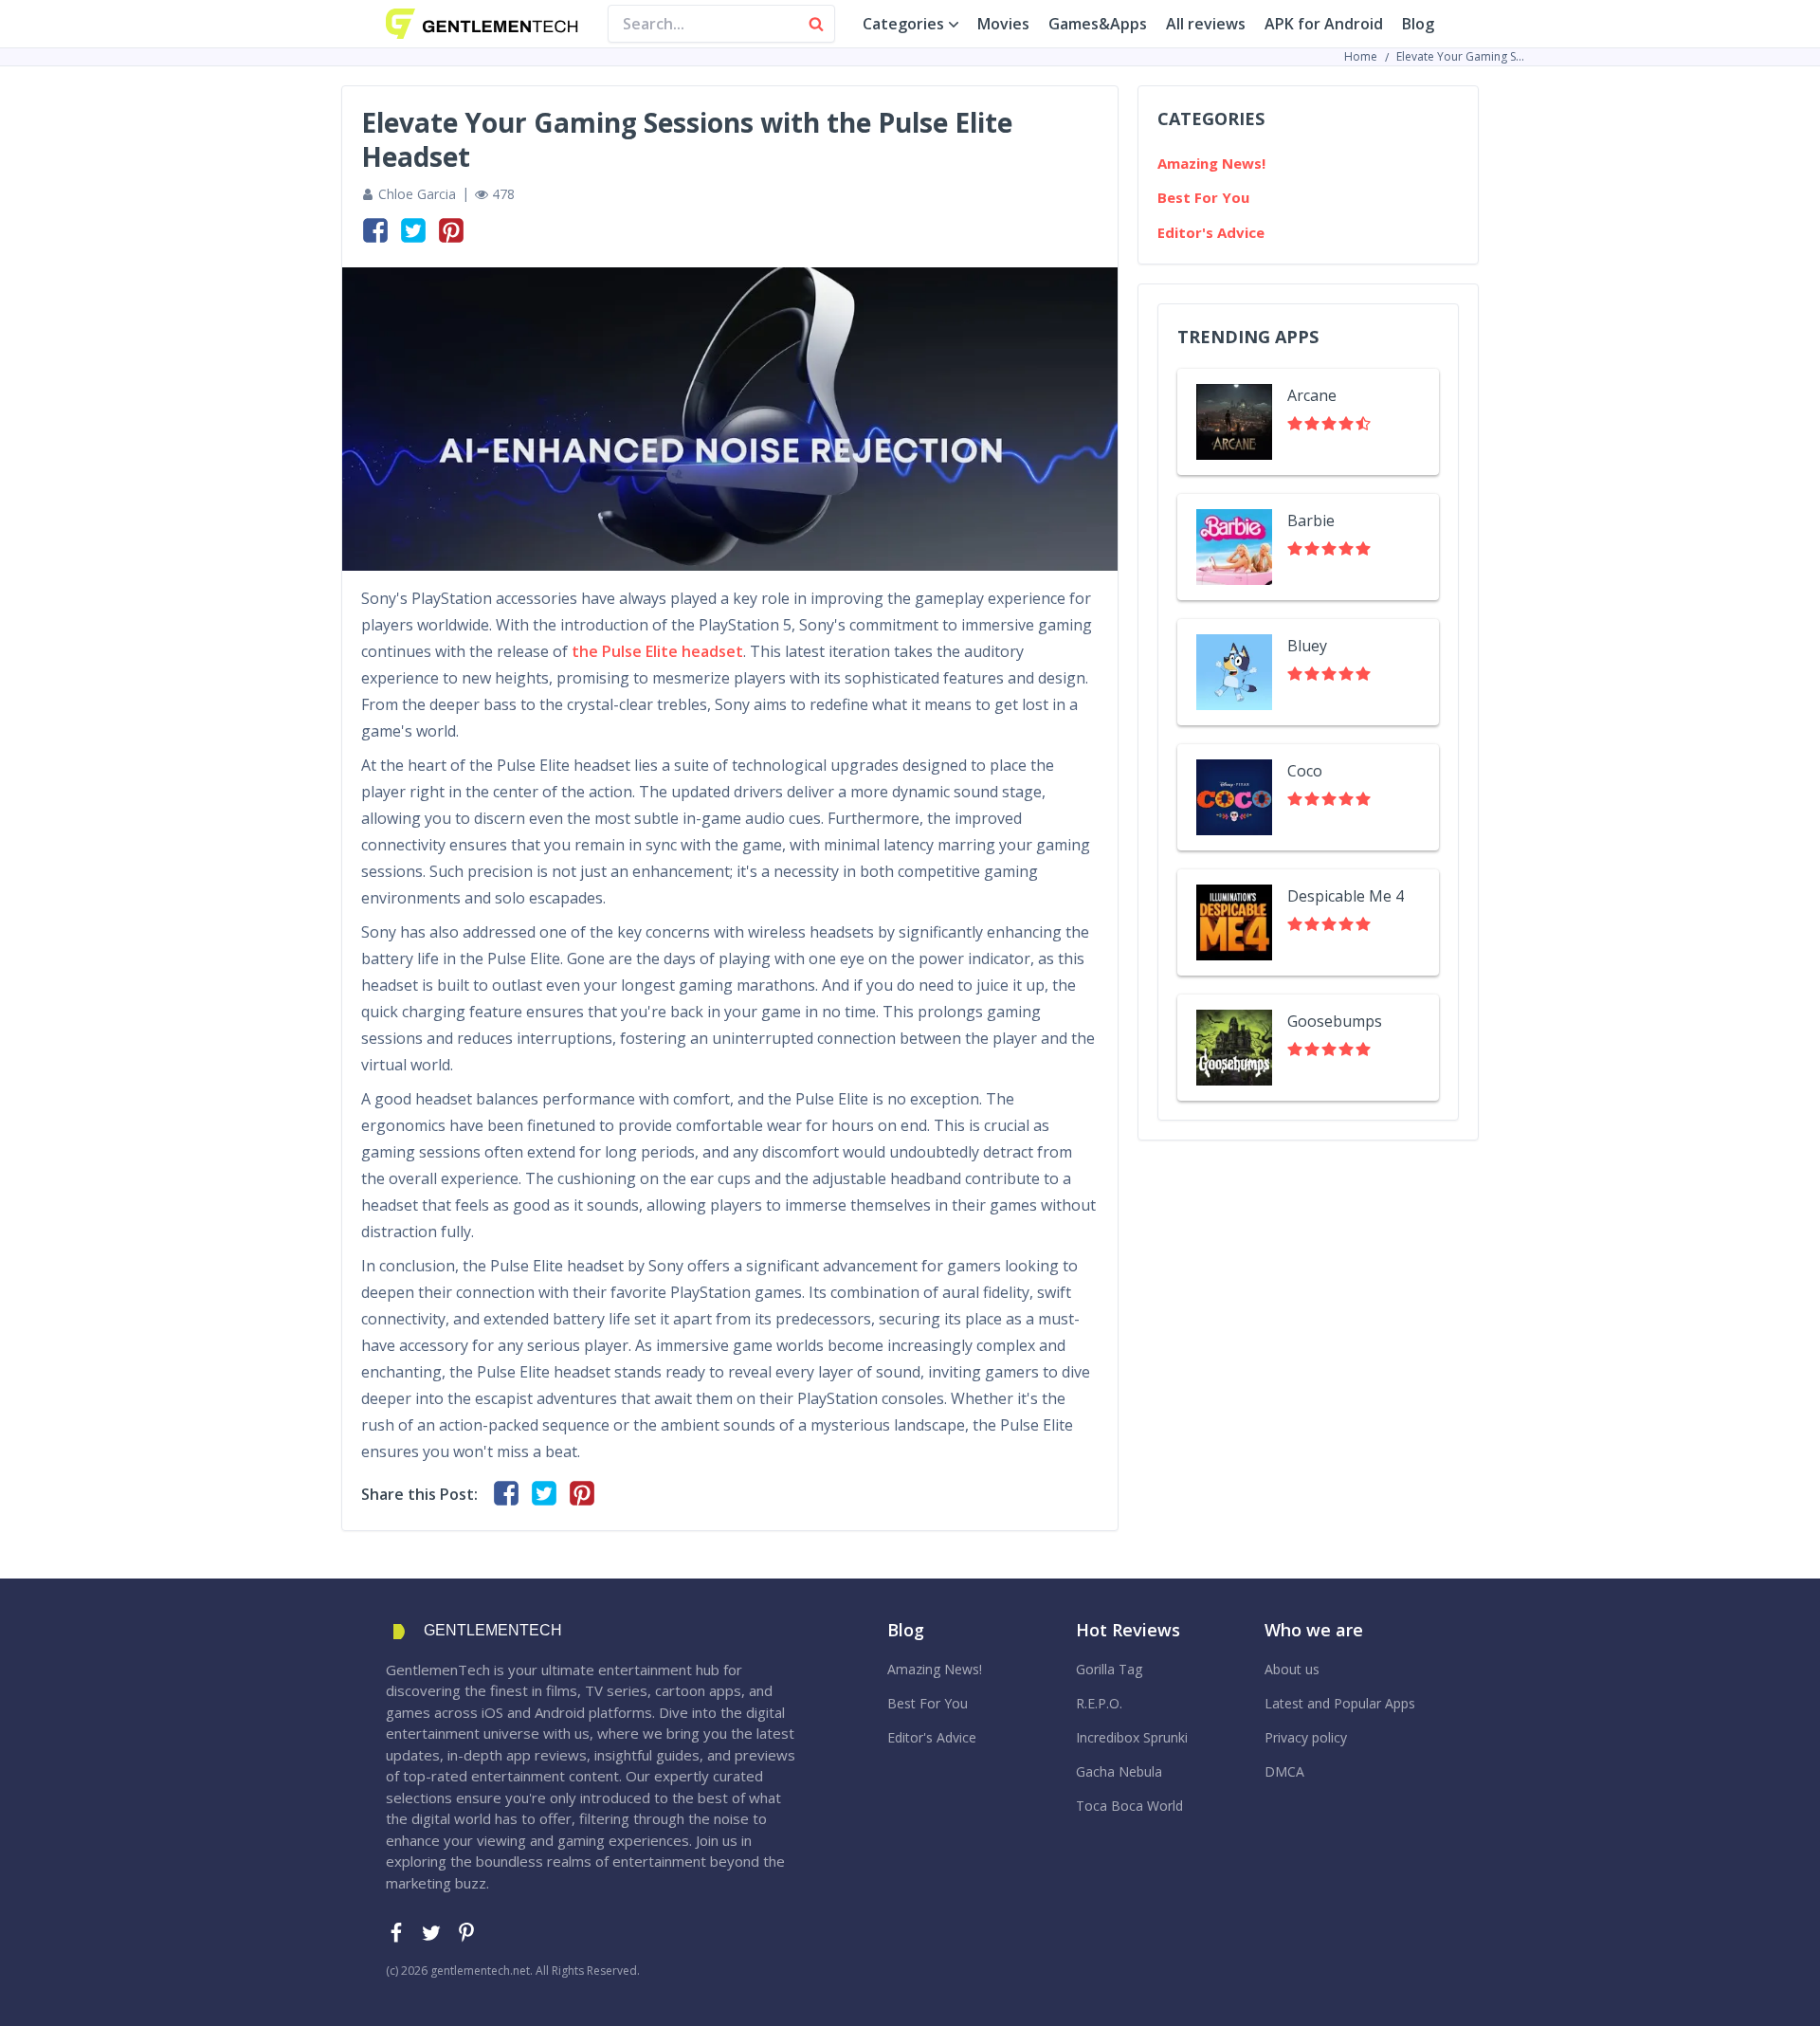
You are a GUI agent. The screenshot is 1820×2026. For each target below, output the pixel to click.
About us (1292, 1669)
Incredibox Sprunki (1132, 1737)
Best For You (1203, 197)
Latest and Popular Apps (1340, 1703)
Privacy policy (1306, 1737)
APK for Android (1324, 24)
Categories (903, 24)
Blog (1418, 24)
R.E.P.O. (1099, 1703)
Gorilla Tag (1109, 1669)
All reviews (1206, 24)
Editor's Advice (1211, 232)
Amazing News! (1211, 163)
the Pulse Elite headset (657, 651)
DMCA (1284, 1771)
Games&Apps (1098, 24)
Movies (1003, 24)
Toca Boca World (1129, 1806)
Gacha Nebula (1119, 1771)
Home (1361, 56)
